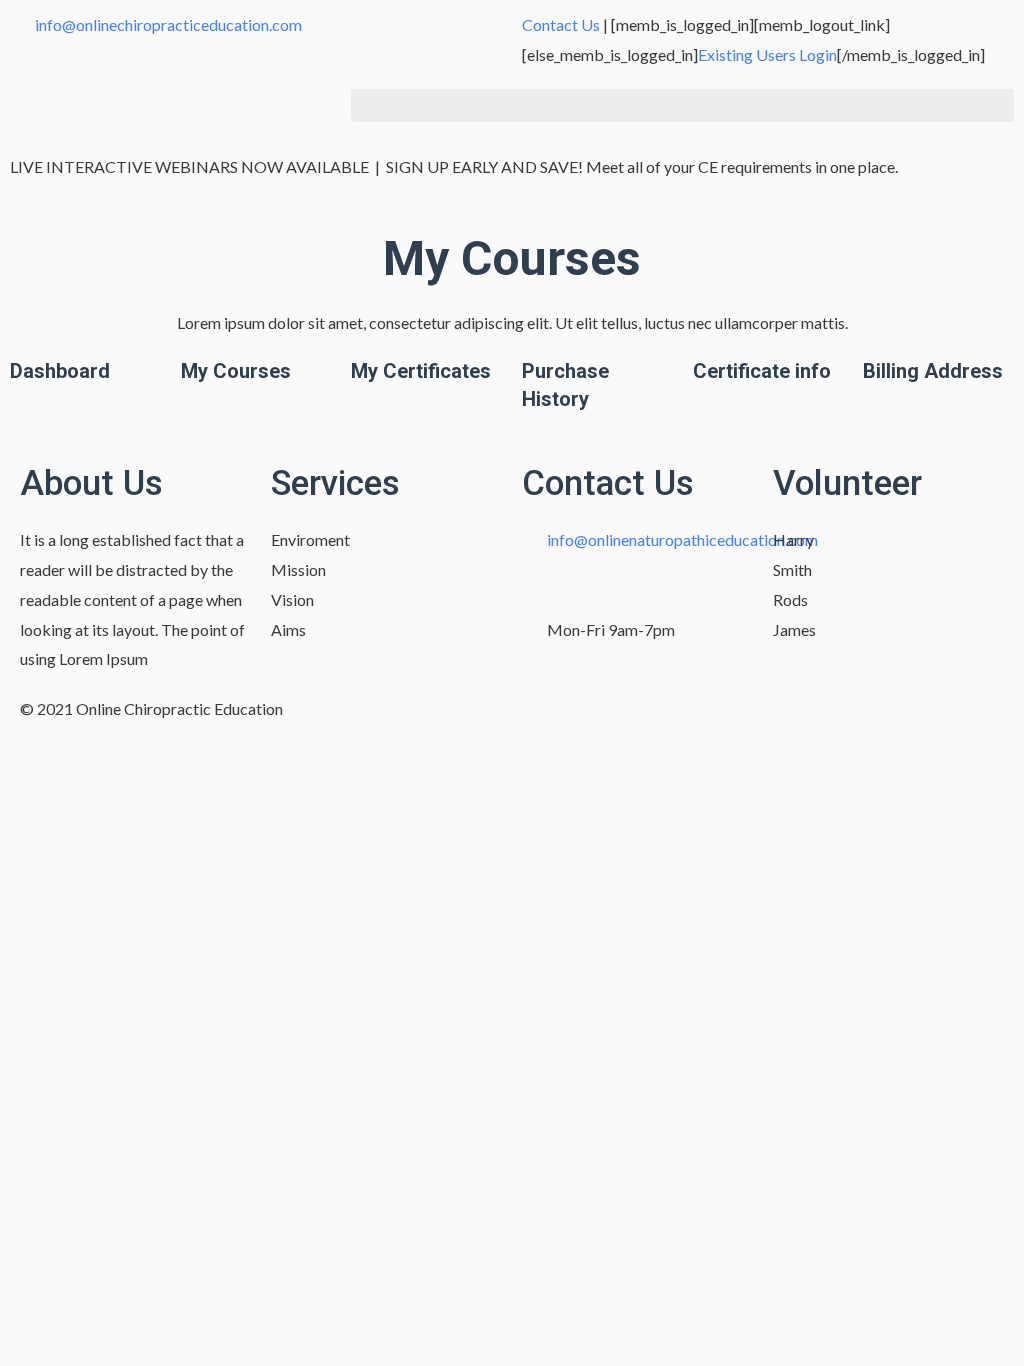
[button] (682, 105)
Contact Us (561, 24)
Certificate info (762, 371)
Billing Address (933, 371)
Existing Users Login (767, 54)
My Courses (236, 371)
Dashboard (60, 371)
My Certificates (421, 371)
